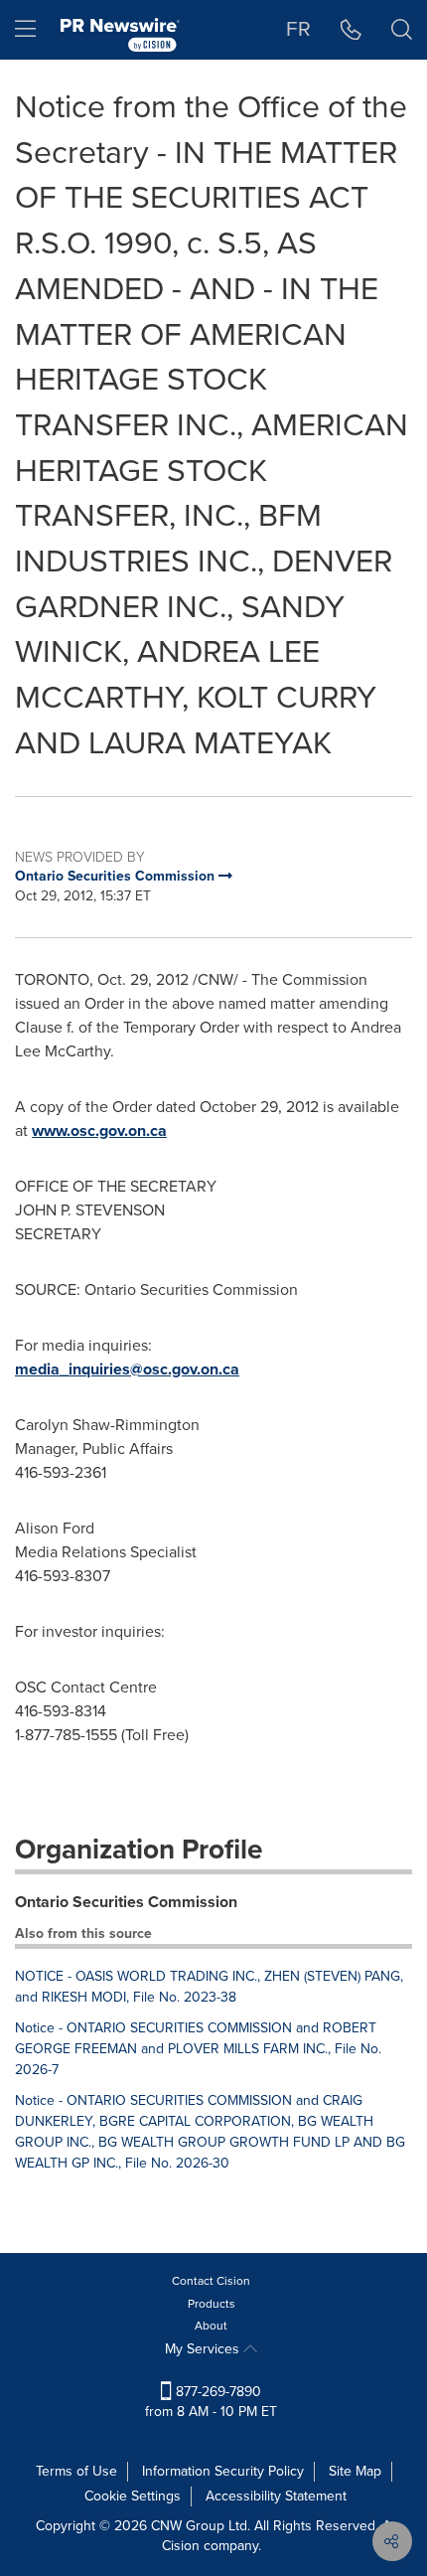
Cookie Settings (133, 2496)
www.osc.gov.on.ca (99, 1130)
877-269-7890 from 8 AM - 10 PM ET (211, 2402)
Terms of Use (76, 2471)
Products (212, 2304)
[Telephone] (351, 30)
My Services (204, 2349)
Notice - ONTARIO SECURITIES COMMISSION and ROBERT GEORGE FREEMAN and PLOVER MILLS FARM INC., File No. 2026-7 (198, 2049)
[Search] (402, 30)
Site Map (355, 2471)
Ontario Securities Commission (126, 1902)
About (211, 2326)
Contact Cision (211, 2281)
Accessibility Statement (276, 2496)
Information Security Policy (223, 2471)
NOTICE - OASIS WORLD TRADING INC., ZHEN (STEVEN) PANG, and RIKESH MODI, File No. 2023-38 (209, 1987)
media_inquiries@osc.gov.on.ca (127, 1369)
